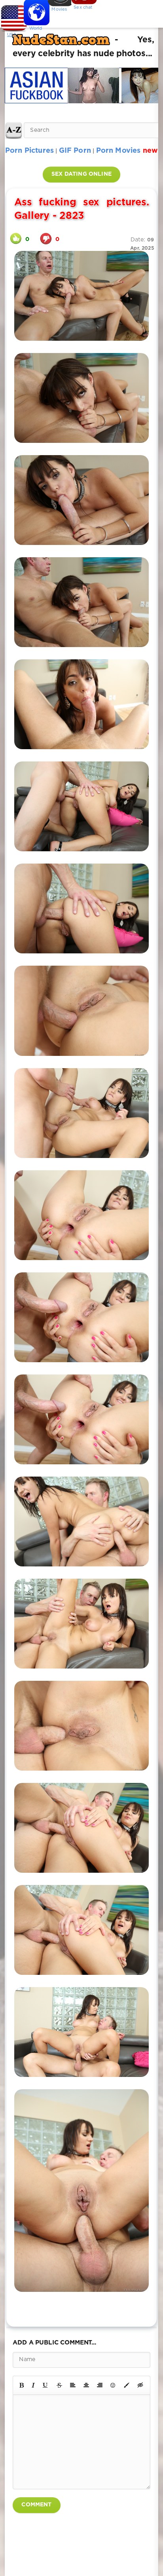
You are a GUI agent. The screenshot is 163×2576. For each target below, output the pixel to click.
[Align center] (86, 2385)
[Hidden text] (140, 2385)
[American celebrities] (12, 16)
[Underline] (45, 2385)
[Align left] (73, 2385)
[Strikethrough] (59, 2385)
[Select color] (127, 2385)
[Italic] (33, 2385)
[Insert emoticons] (113, 2385)
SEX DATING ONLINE (81, 174)
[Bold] (22, 2385)
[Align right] (100, 2385)
